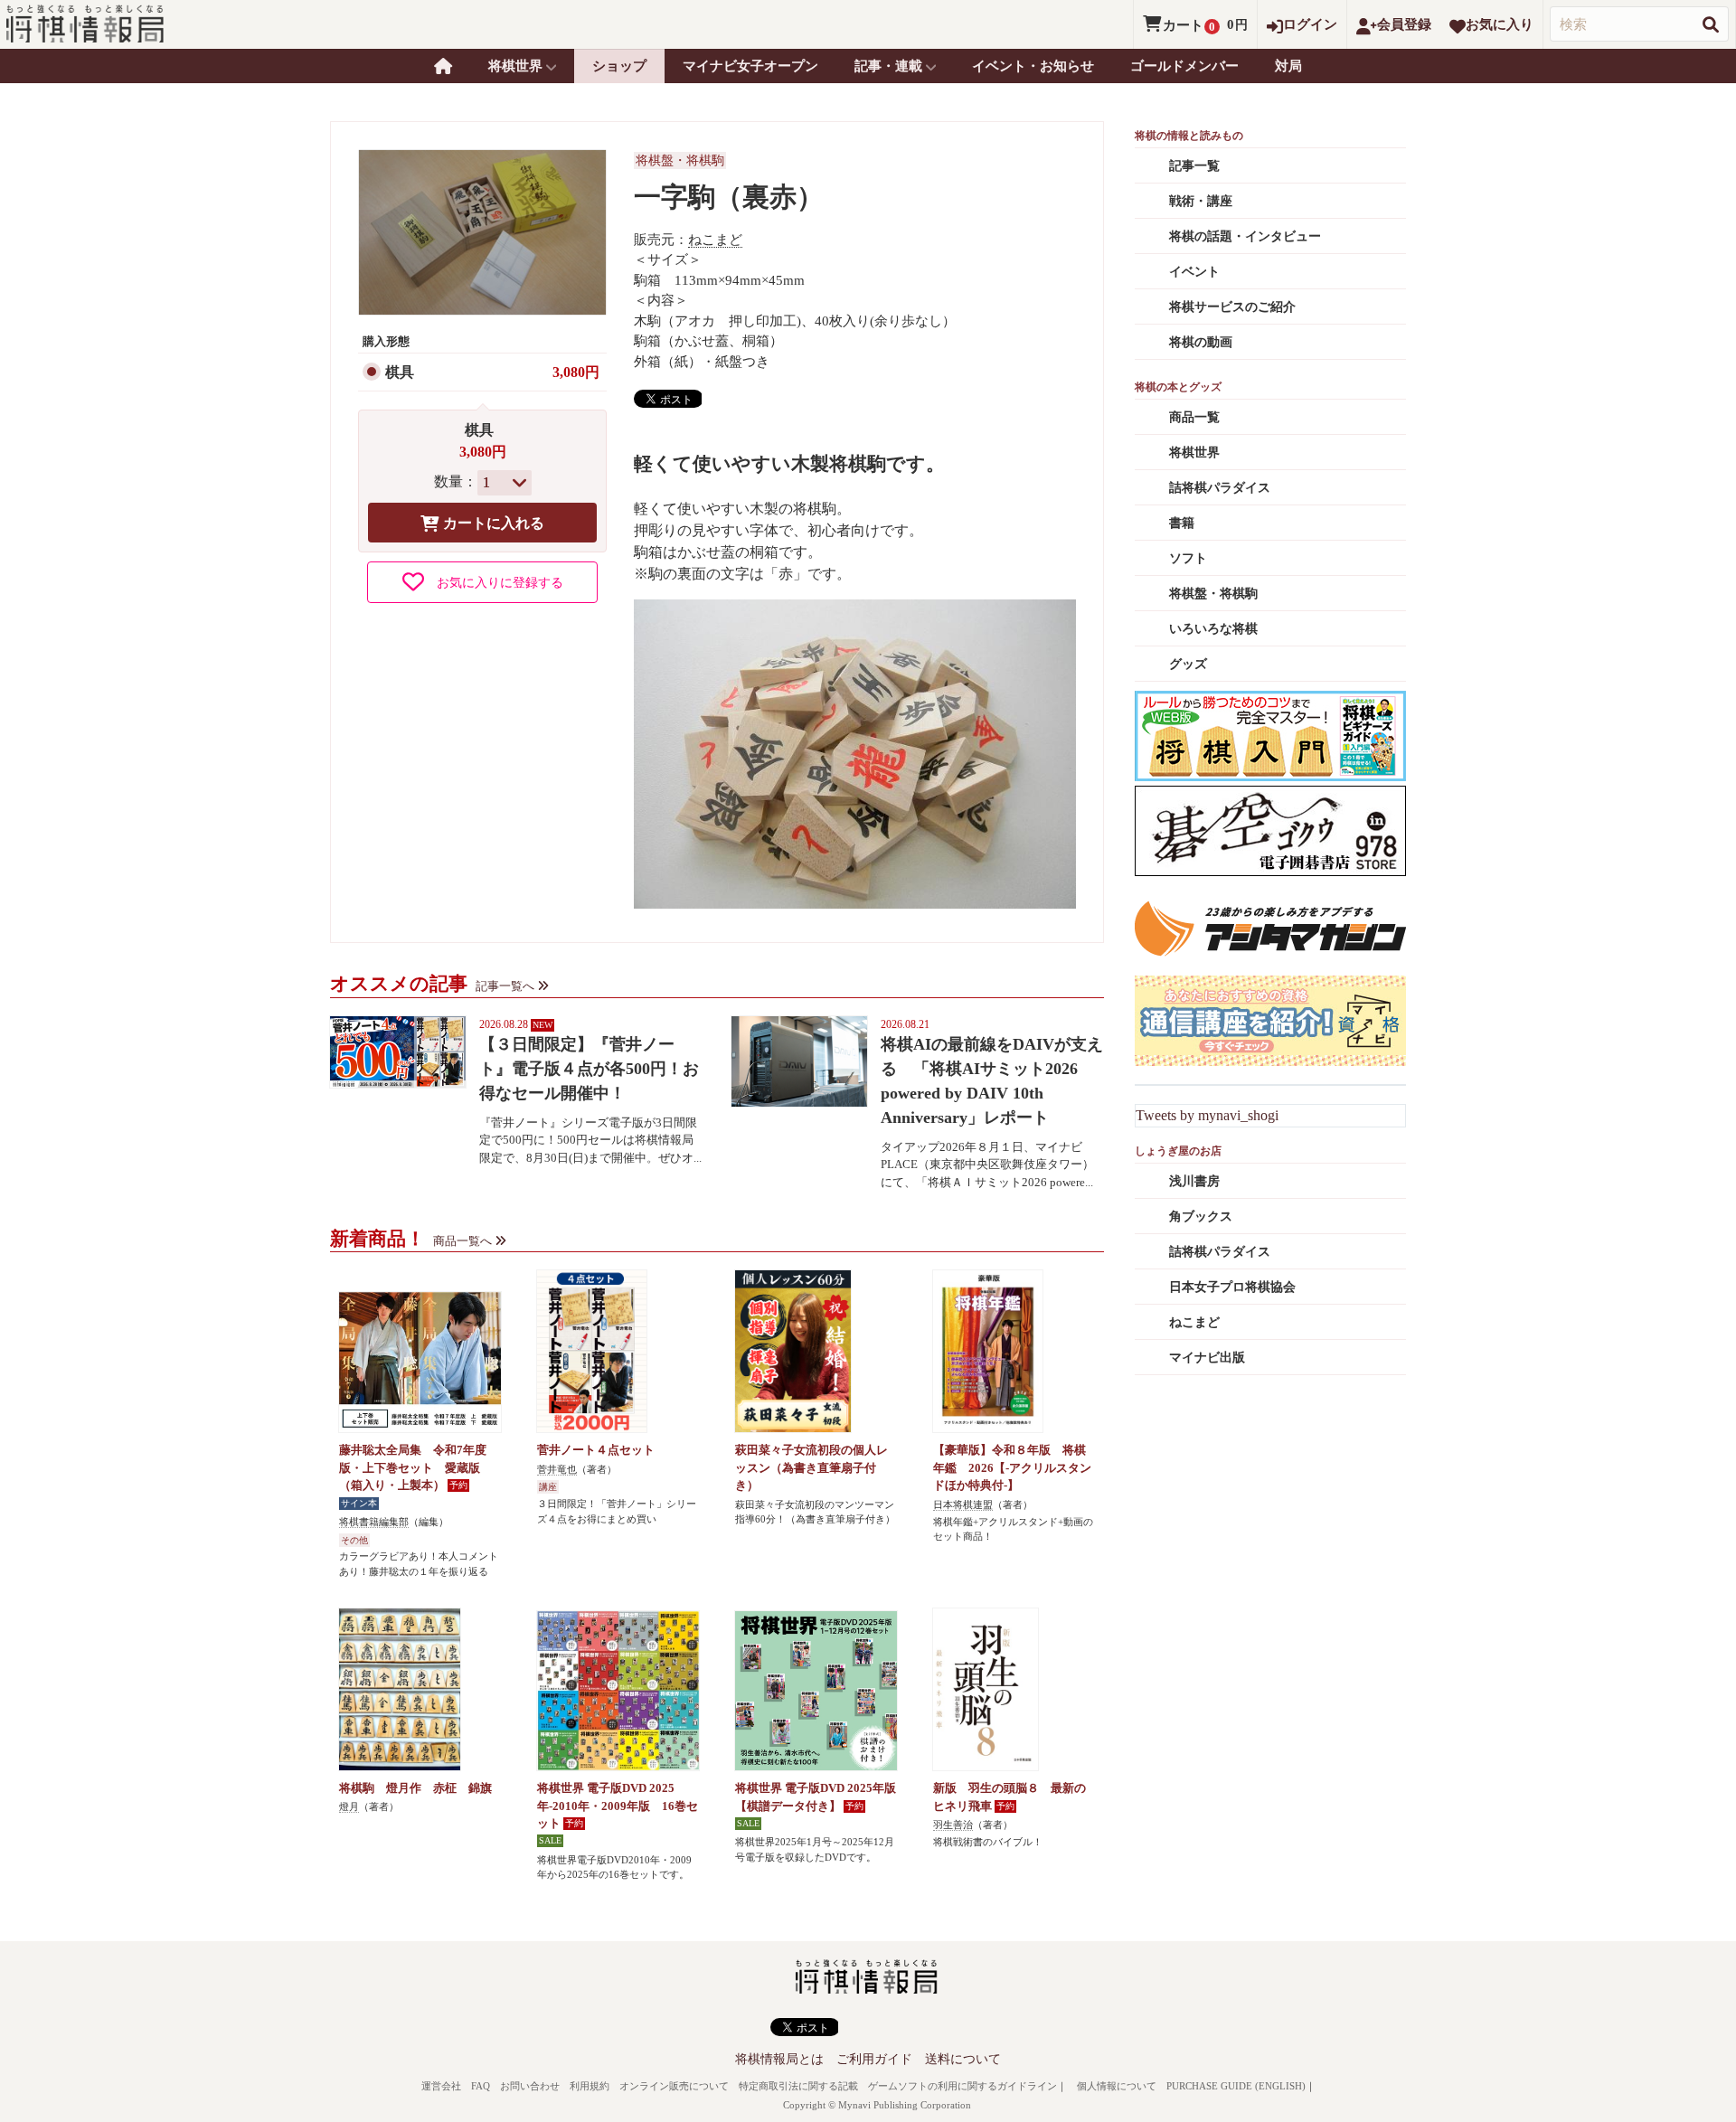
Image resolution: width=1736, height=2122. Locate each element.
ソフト (1188, 558)
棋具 (400, 372)
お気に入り (1500, 24)
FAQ (481, 2086)
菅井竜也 (557, 1469)
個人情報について (1117, 2086)
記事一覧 (1194, 166)
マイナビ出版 (1207, 1358)
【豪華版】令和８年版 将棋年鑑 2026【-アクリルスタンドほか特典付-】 (1012, 1467)
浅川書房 (1194, 1181)
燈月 (349, 1806)
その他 (354, 1540)
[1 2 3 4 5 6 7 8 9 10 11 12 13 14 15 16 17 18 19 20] (505, 483)
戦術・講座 (1201, 201)
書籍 (1182, 523)
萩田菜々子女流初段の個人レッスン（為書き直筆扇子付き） (811, 1467)
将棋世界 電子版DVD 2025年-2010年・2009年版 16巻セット (618, 1806)
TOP (443, 66)
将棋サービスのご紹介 (1232, 307)
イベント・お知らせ (1033, 66)
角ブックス (1201, 1217)
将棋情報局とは (779, 2059)
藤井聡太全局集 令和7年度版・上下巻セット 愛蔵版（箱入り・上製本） (413, 1467)
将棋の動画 (1201, 342)
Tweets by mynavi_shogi (1207, 1115)
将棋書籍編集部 (374, 1522)
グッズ (1188, 664)
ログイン (1310, 24)
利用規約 (590, 2086)
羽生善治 (953, 1825)
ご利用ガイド (874, 2059)
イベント (1194, 272)
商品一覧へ (462, 1241)
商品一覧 (1194, 417)
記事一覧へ (505, 986)
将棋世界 (1194, 453)
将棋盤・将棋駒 (680, 160)
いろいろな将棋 (1213, 629)
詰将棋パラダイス (1220, 488)
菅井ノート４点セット (596, 1450)
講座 (548, 1487)
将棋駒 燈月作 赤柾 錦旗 (415, 1788)
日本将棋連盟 (963, 1504)
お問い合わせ (530, 2086)
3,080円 (576, 372)
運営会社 (441, 2086)
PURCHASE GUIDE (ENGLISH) (1236, 2086)
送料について (963, 2059)
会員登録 (1404, 24)
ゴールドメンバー (1184, 66)
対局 (1288, 66)
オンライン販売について (674, 2086)
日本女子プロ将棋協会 (1232, 1287)
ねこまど (715, 240)
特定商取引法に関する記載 (798, 2086)
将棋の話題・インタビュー (1245, 236)
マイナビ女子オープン (750, 66)
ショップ (619, 66)
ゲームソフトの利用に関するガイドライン (962, 2086)
